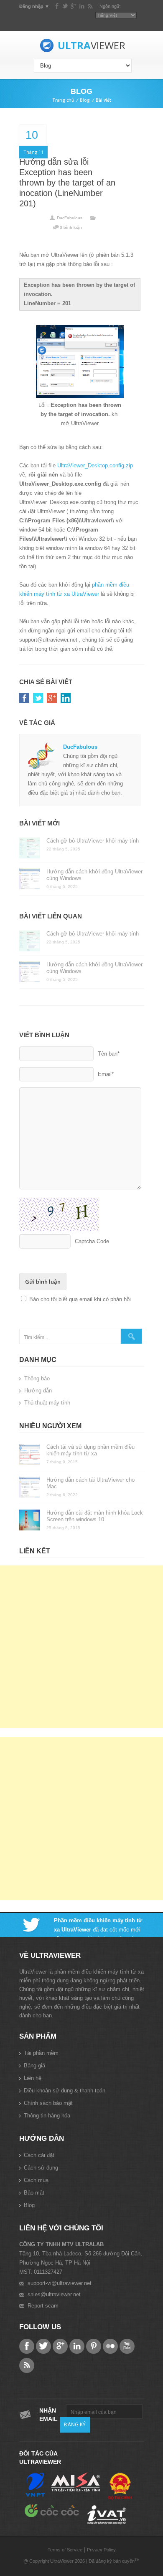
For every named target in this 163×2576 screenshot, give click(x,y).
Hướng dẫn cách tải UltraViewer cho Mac (90, 1483)
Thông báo (37, 1378)
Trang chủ (63, 100)
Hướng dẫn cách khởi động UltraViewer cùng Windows (94, 875)
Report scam (43, 2306)
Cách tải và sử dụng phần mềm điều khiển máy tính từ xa (90, 1450)
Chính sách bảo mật (48, 2103)
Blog (85, 100)
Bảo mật (34, 2193)
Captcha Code (92, 1241)
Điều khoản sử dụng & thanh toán (65, 2091)
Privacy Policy (101, 2550)
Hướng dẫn (38, 1391)
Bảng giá (34, 2066)
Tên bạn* (109, 1054)
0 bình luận (71, 227)
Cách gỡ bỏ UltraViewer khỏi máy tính (93, 841)
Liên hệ (33, 2078)
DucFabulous (70, 218)
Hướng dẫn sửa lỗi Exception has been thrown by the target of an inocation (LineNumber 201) (67, 183)
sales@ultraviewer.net (54, 2294)
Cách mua (36, 2180)
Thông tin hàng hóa (47, 2116)
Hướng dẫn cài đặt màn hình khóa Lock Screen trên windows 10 (95, 1516)
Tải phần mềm (41, 2053)
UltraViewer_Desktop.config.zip (95, 465)
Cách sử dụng (41, 2168)
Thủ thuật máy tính (47, 1403)
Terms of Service (65, 2550)
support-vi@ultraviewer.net (60, 2283)
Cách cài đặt (39, 2155)
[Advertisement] (81, 1647)
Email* (106, 1074)
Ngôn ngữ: (110, 6)
